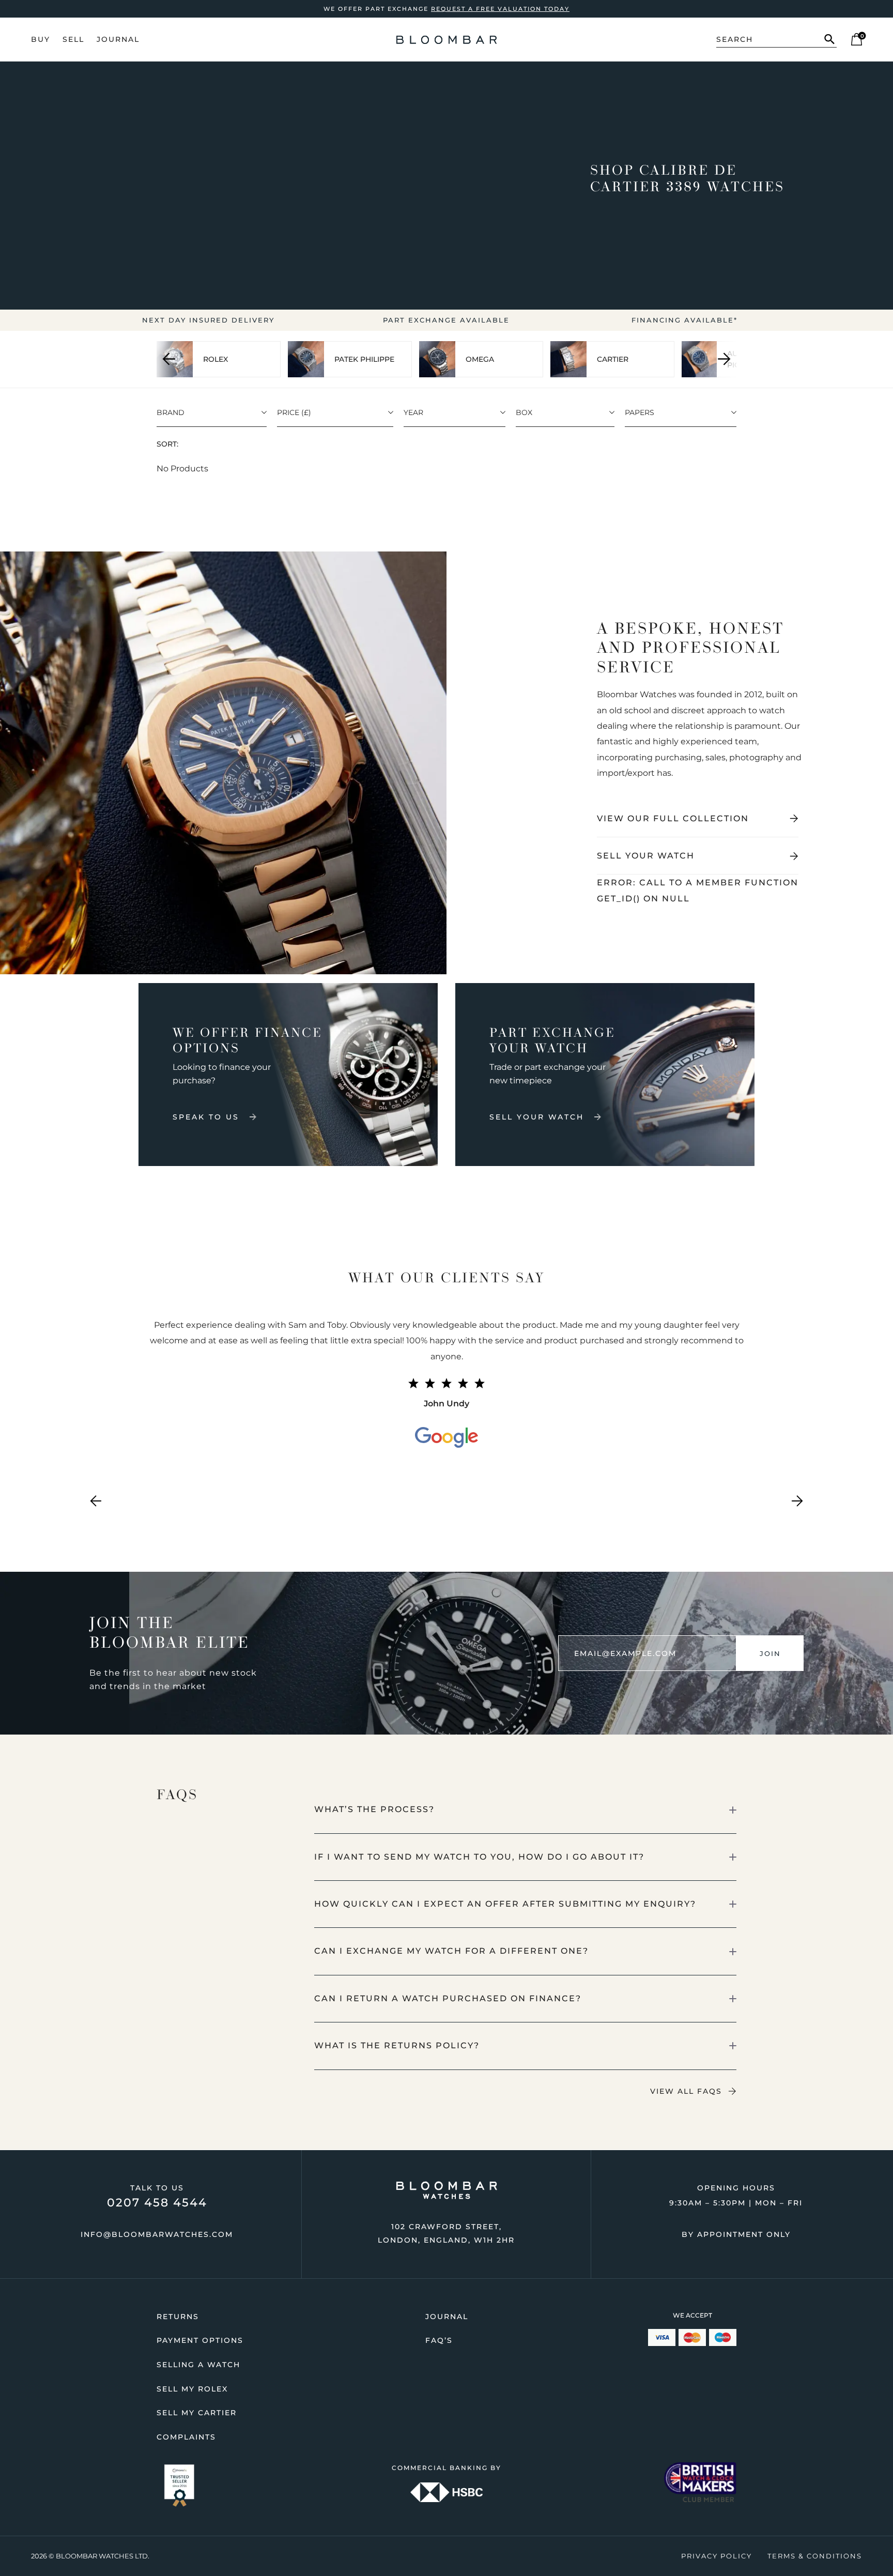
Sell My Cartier (197, 2413)
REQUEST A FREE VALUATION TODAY (500, 9)
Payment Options (200, 2340)
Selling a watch (198, 2365)
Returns (178, 2317)
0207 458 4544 (157, 2203)
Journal (118, 39)
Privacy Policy (717, 2556)
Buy (41, 39)
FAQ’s (439, 2340)
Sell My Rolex (192, 2389)
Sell (73, 39)
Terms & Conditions (815, 2556)
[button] (526, 1810)
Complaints (186, 2437)
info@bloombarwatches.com (157, 2234)
